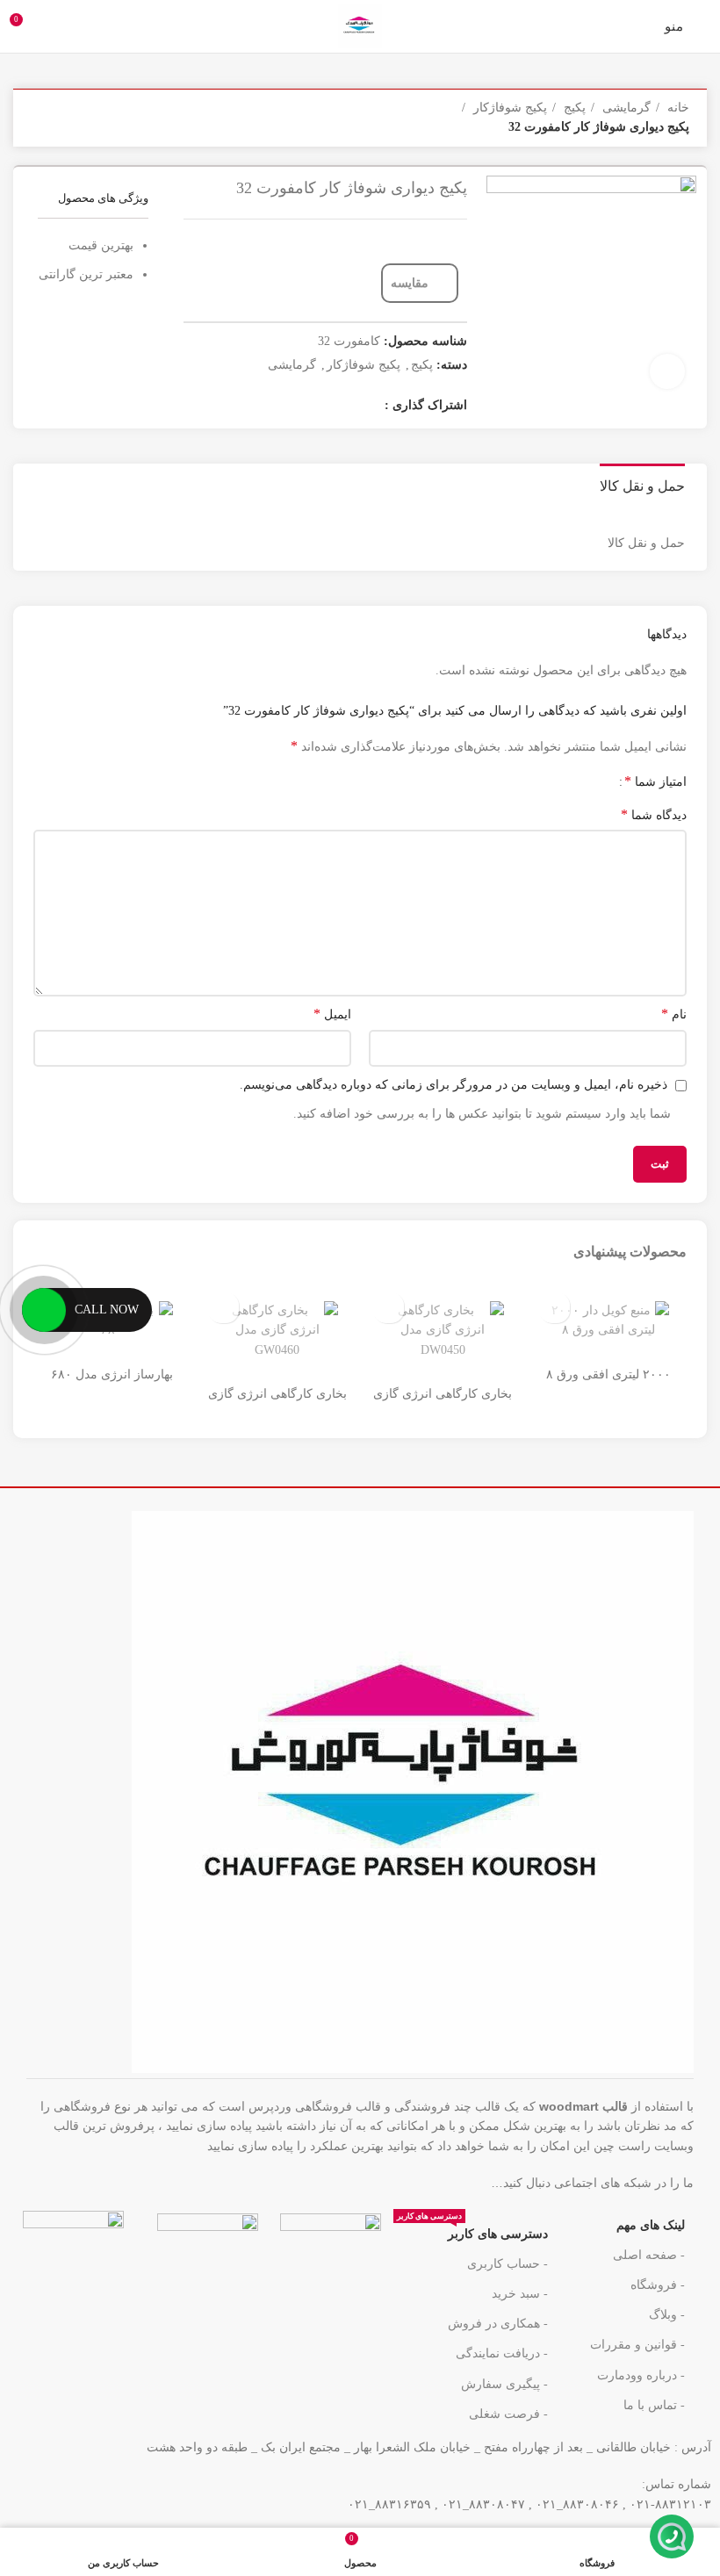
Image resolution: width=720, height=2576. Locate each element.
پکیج (573, 108)
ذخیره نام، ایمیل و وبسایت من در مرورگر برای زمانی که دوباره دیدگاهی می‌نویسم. (454, 1085)
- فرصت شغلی (508, 2414)
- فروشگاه (658, 2285)
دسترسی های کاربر (472, 2230)
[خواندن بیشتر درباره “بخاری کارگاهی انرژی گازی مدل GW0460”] (223, 1308)
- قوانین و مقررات (637, 2345)
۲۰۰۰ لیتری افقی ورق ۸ (608, 1374)
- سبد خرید (520, 2294)
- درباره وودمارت (641, 2375)
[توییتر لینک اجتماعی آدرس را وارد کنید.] (346, 407)
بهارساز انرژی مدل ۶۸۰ (112, 1374)
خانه (677, 108)
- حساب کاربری (508, 2264)
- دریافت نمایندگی (502, 2353)
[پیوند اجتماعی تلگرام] (412, 2182)
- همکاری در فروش (498, 2324)
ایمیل (332, 1014)
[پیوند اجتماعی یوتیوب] (300, 407)
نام (674, 1014)
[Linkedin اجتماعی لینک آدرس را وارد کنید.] (448, 2182)
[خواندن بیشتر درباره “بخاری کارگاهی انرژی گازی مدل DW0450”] (389, 1308)
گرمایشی (625, 108)
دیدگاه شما (654, 814)
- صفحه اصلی (649, 2255)
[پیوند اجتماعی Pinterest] (277, 407)
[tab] (642, 484)
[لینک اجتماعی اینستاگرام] (323, 407)
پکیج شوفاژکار (508, 108)
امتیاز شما (655, 781)
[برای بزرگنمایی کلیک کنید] (667, 371)
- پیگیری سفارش (504, 2384)
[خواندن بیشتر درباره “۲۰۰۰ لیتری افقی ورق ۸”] (554, 1308)
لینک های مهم (651, 2225)
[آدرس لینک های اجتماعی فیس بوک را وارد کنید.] (369, 407)
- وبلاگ (667, 2315)
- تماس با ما (654, 2405)
